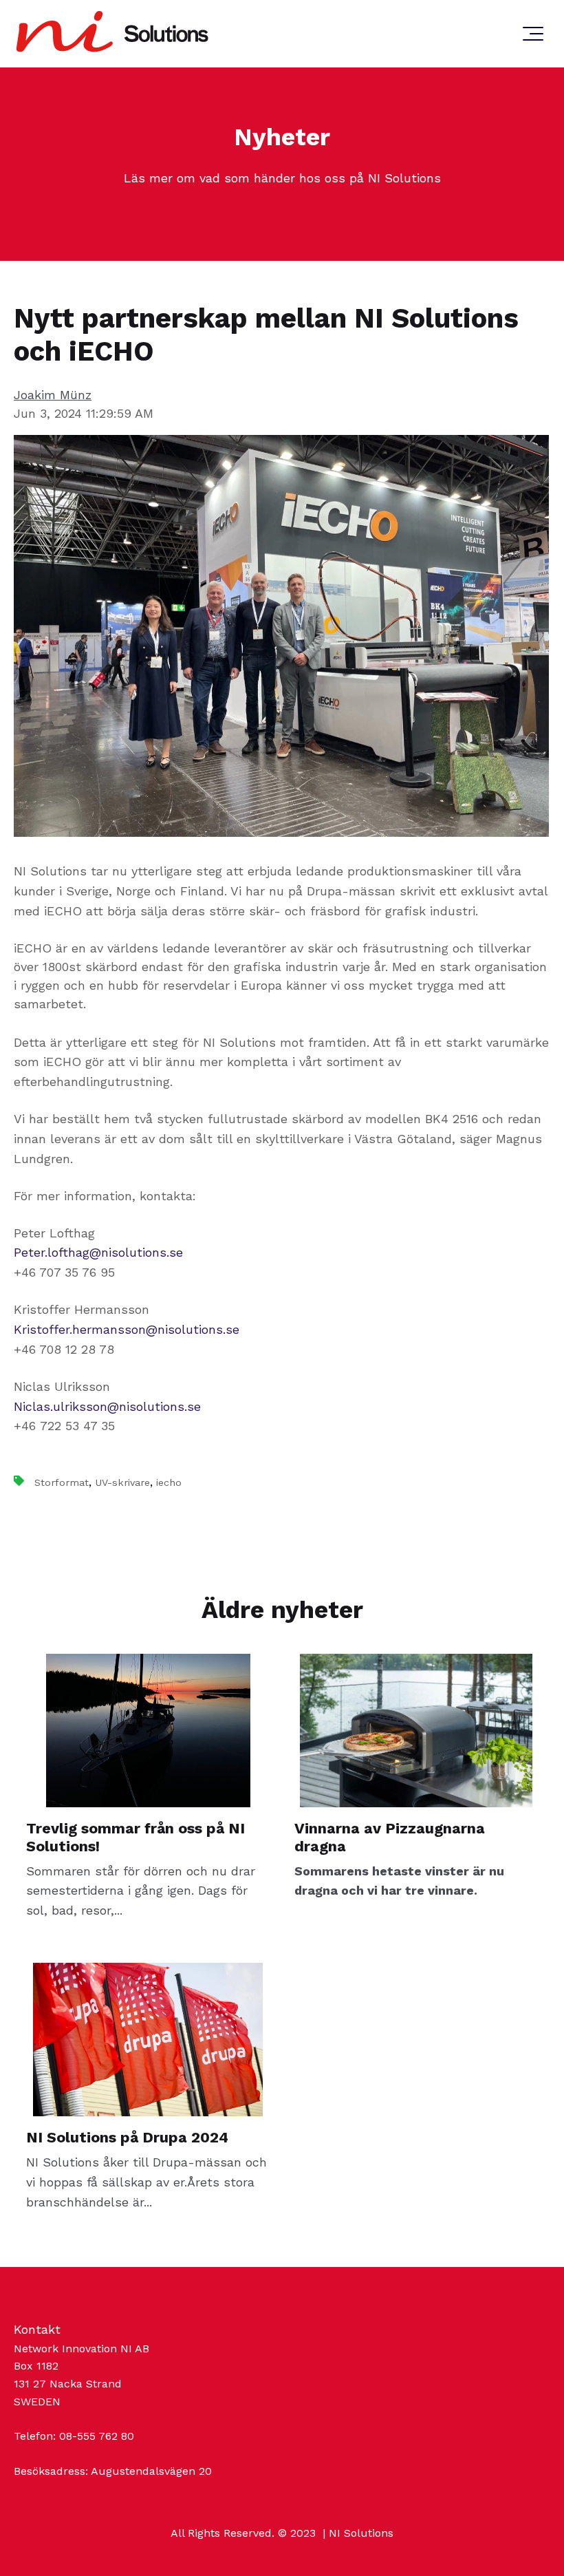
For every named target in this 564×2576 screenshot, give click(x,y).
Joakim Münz (53, 395)
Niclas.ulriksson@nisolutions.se (107, 1406)
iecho (169, 1482)
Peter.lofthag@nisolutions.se (98, 1252)
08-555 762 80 (97, 2436)
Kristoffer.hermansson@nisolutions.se (127, 1329)
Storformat (62, 1482)
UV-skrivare (122, 1482)
